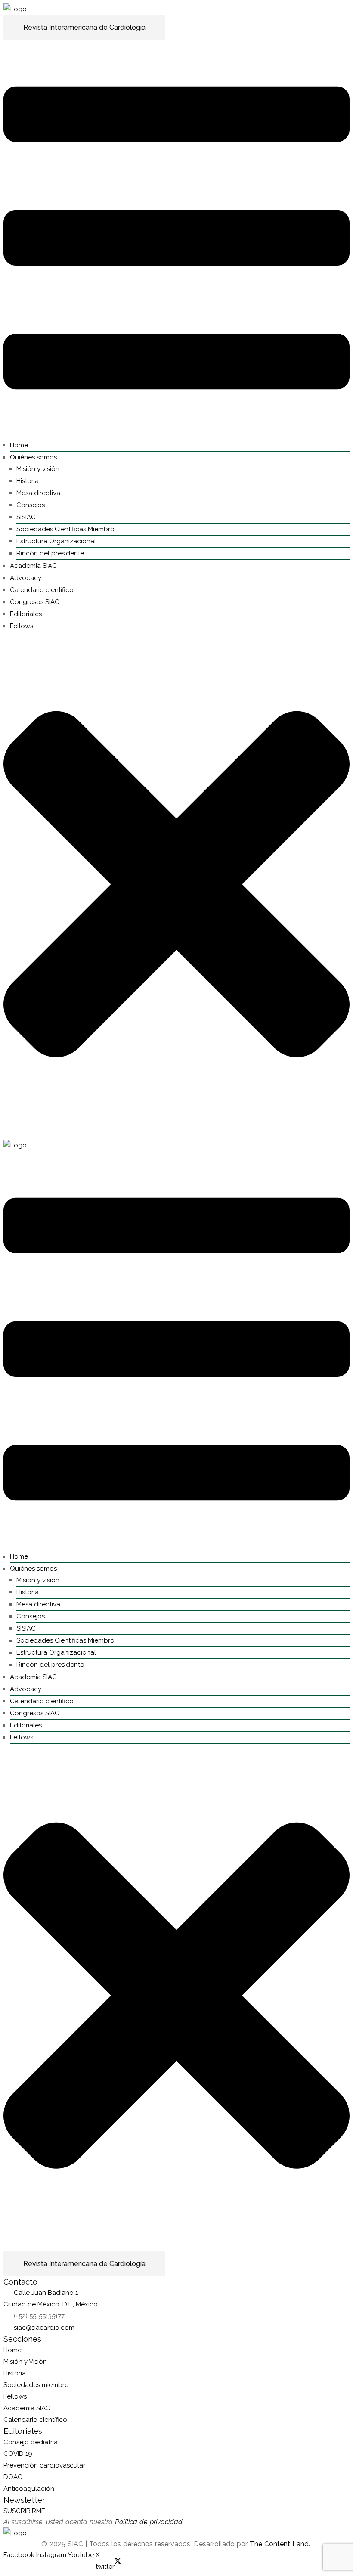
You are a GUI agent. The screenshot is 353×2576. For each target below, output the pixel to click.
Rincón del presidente (50, 553)
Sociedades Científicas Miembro (65, 529)
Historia (28, 481)
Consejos (31, 505)
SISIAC (26, 517)
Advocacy (26, 578)
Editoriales (26, 614)
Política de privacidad (149, 2522)
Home (19, 445)
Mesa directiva (38, 493)
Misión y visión (38, 469)
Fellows (22, 626)
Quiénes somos (33, 457)
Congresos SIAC (35, 602)
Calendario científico (42, 590)
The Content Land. (281, 2544)
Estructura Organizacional (56, 541)
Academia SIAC (33, 566)
